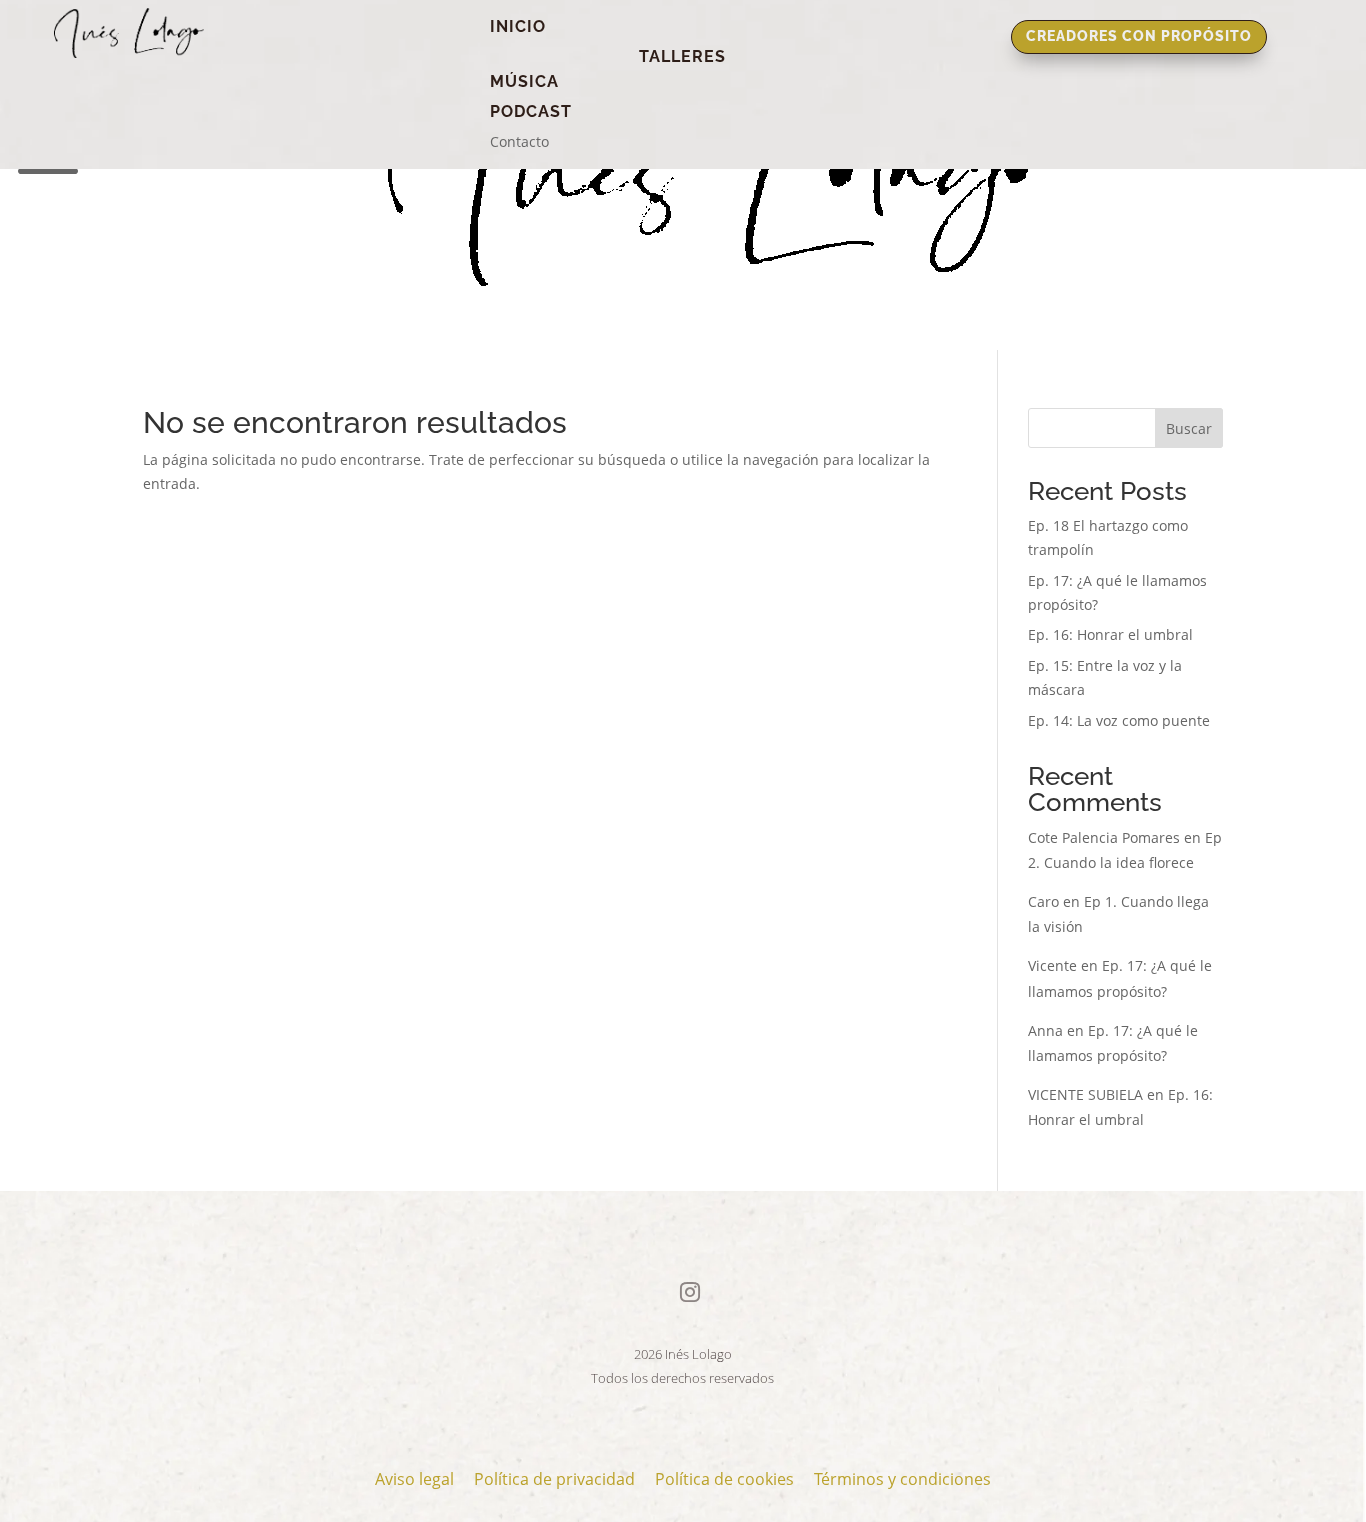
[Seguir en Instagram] (690, 1292)
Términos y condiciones (902, 1479)
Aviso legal (414, 1479)
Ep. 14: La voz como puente (1119, 720)
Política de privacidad (554, 1479)
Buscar (1189, 428)
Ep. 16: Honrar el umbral (1110, 634)
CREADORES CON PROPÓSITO (1139, 36)
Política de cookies (724, 1479)
